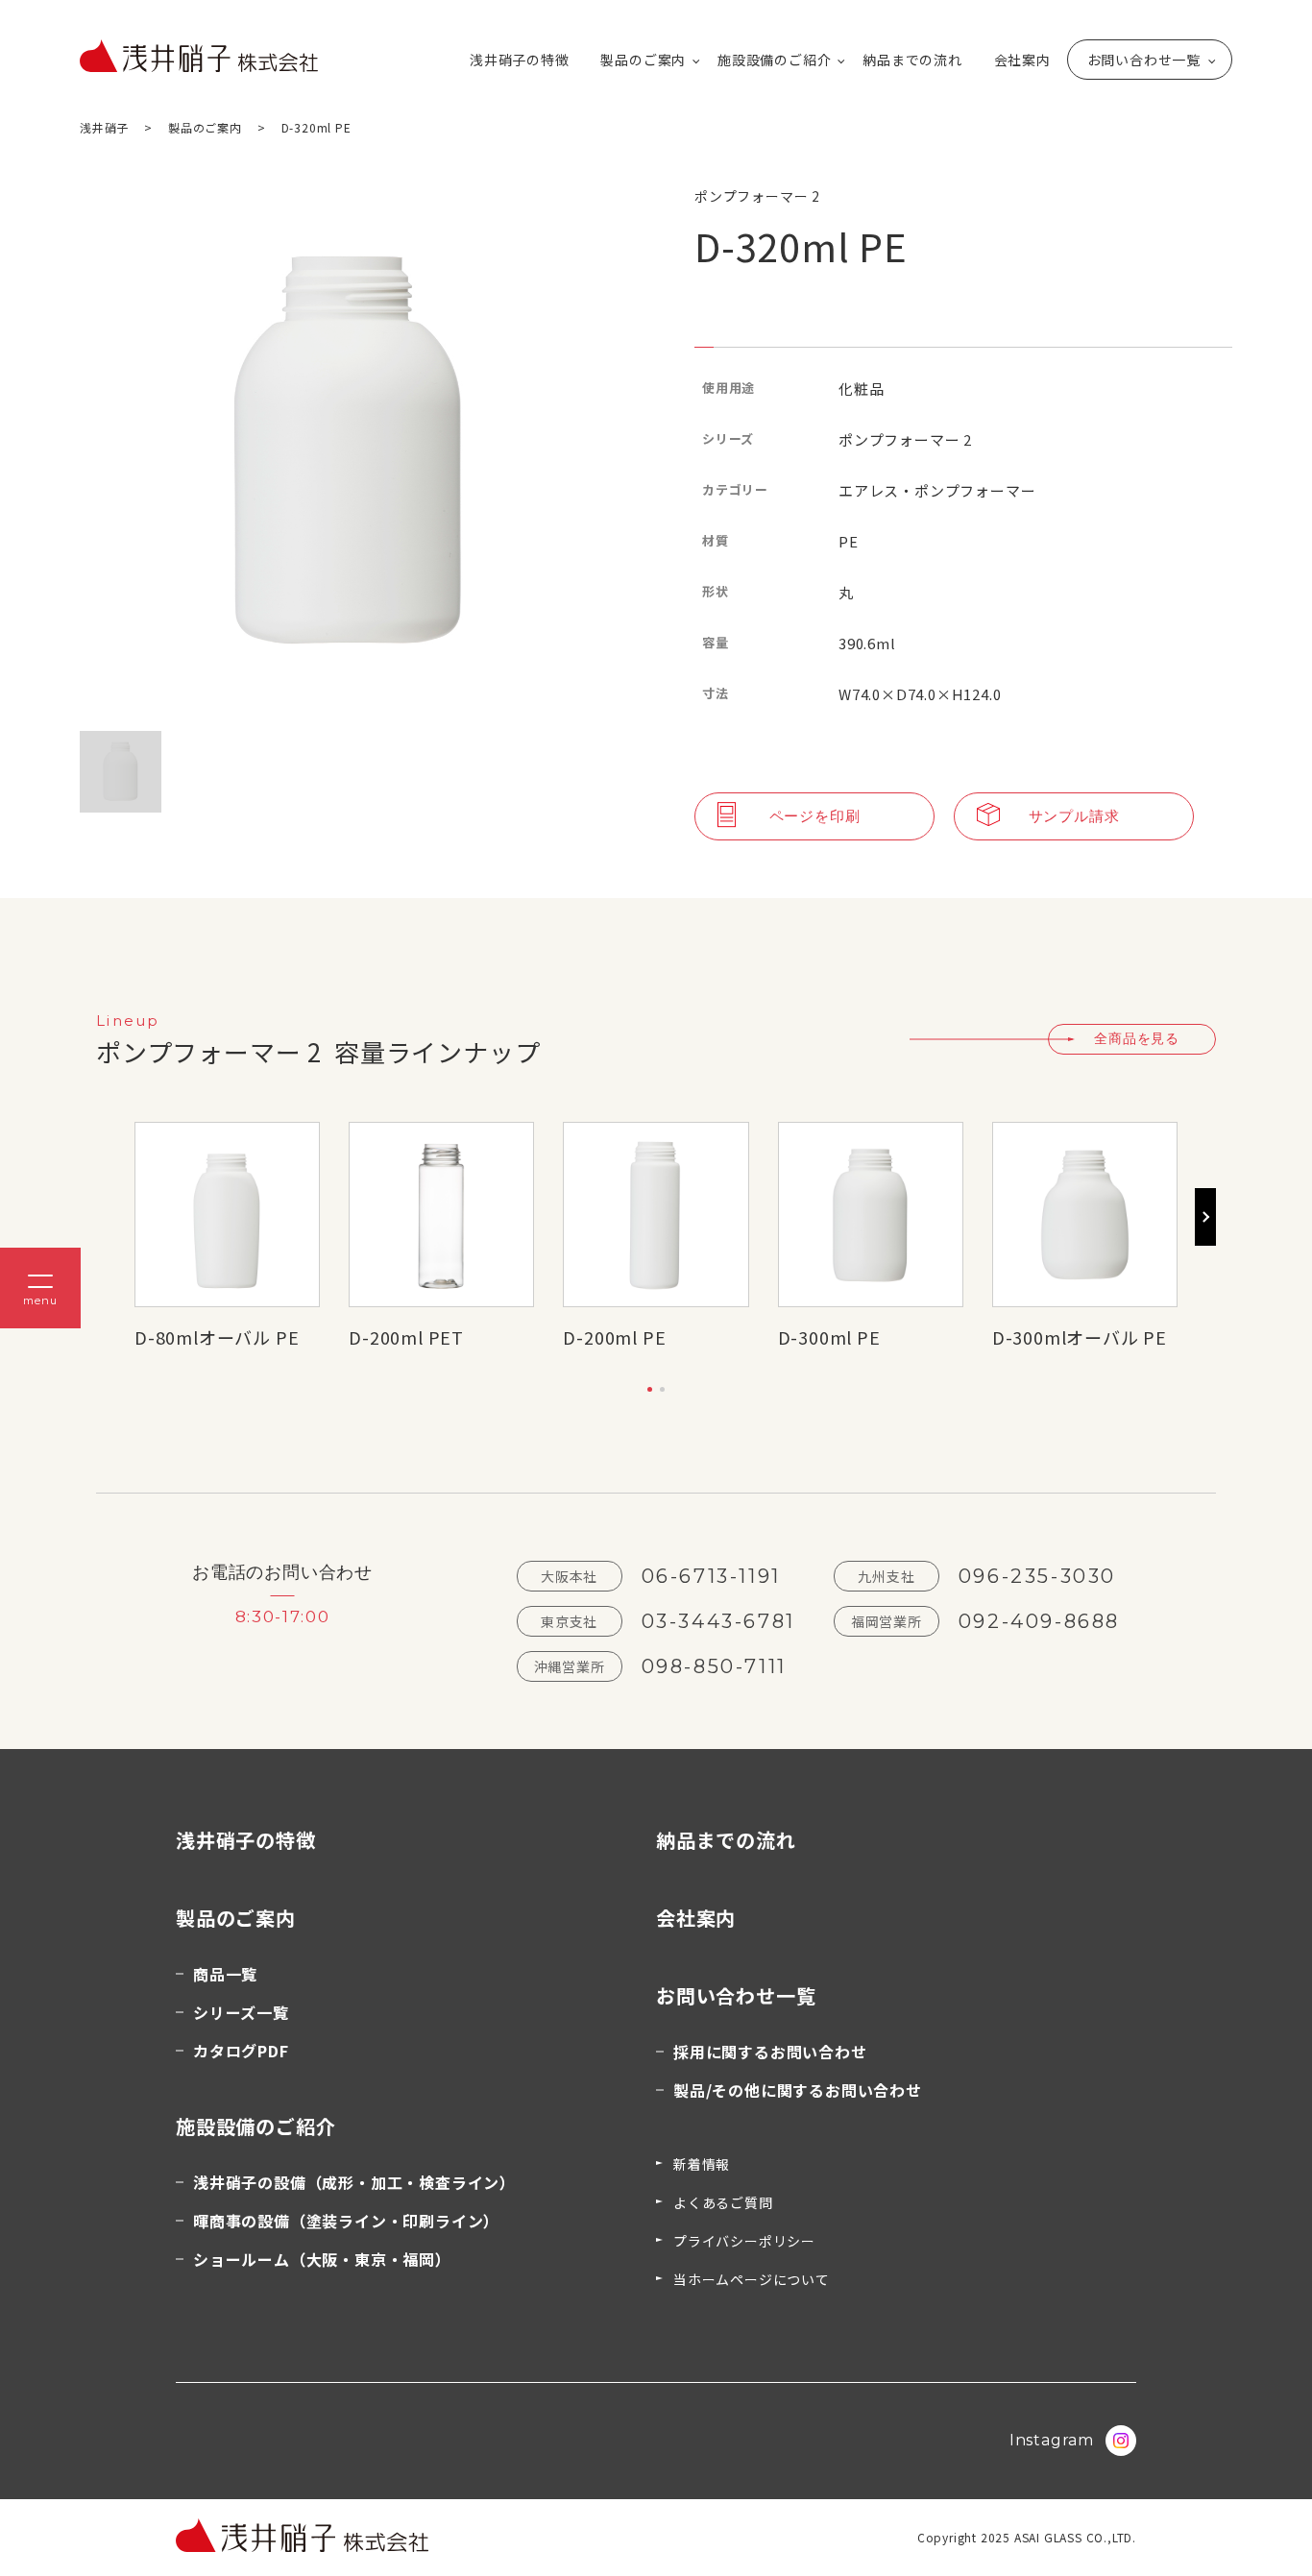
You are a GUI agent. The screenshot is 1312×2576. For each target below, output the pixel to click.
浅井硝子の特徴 (520, 60)
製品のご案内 (643, 60)
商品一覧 (225, 1974)
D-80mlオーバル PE (217, 1337)
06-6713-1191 (711, 1576)
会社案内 (1022, 60)
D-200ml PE (614, 1337)
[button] (650, 1389)
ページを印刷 (815, 816)
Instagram (1052, 2440)
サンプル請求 (1074, 816)
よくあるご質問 (723, 2202)
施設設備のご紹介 (774, 60)
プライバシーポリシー (744, 2241)
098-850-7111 (714, 1666)
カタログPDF (241, 2051)
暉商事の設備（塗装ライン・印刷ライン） (346, 2221)
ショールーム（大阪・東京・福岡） (322, 2259)
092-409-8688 (1039, 1621)
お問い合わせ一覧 (1144, 60)
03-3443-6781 (718, 1621)
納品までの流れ (912, 60)
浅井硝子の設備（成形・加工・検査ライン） (354, 2182)
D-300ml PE (829, 1337)
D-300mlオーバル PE (1080, 1337)
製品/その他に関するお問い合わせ (798, 2090)
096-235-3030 (1037, 1576)
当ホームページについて (752, 2279)
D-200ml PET (406, 1337)
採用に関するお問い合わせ (770, 2052)
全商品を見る (1137, 1038)
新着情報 (702, 2164)
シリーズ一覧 (241, 2012)
